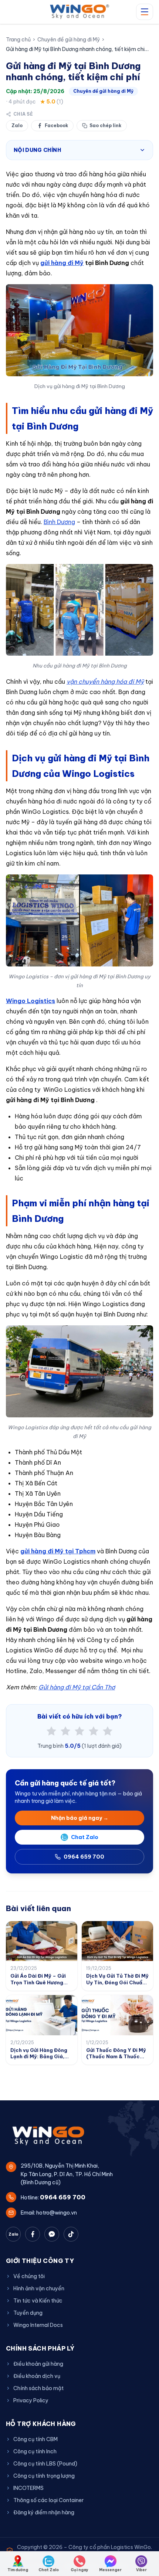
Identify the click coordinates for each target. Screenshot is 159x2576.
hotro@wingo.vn (57, 2213)
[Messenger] (52, 2234)
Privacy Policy (31, 2400)
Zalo (17, 125)
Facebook (56, 125)
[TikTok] (71, 2234)
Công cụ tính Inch (35, 2451)
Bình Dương (59, 522)
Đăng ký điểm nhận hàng (44, 2512)
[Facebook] (33, 2234)
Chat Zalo (85, 1837)
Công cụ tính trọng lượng (44, 2476)
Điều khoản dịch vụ (37, 2376)
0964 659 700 (84, 1857)
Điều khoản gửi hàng (38, 2364)
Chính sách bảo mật (38, 2388)
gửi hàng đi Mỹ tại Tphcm (58, 1551)
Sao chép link (105, 125)
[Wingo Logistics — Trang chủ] (80, 12)
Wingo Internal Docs (38, 2325)
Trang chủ (18, 40)
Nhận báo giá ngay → (80, 1818)
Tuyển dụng (28, 2313)
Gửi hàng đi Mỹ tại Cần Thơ (77, 1687)
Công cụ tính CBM (35, 2439)
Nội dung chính (37, 150)
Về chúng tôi (29, 2276)
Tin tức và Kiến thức (38, 2301)
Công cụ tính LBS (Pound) (45, 2464)
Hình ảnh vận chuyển (39, 2288)
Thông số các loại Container (48, 2500)
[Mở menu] (145, 12)
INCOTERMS (28, 2488)
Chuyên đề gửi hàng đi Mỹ (69, 40)
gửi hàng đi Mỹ (62, 263)
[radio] (51, 1731)
